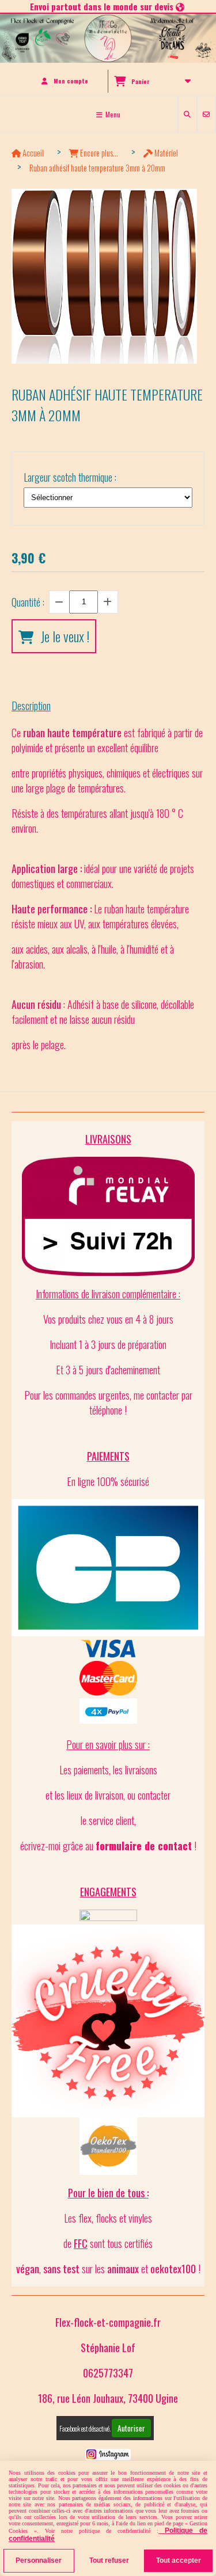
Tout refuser (109, 2560)
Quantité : (28, 602)
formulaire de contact (144, 1846)
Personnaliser (39, 2560)
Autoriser (131, 2428)
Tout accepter (179, 2560)
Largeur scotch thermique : (70, 477)
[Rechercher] (187, 114)
